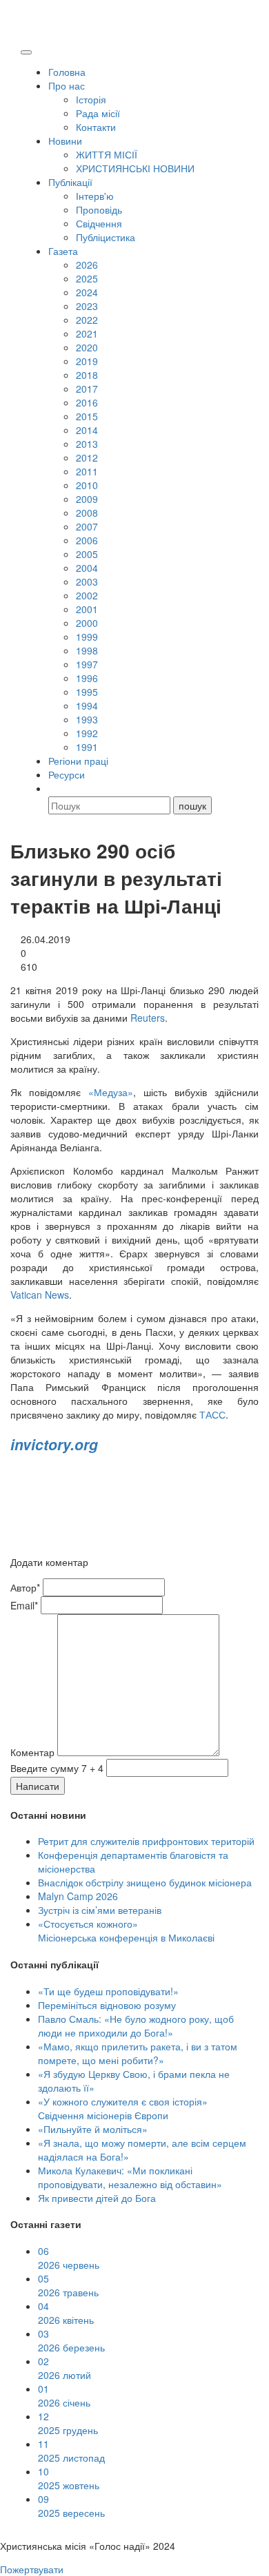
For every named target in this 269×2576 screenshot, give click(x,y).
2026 (87, 265)
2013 (87, 444)
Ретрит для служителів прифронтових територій (146, 1841)
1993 (87, 719)
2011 (87, 471)
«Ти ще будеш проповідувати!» (108, 1991)
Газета (63, 251)
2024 (87, 292)
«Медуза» (111, 1092)
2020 (87, 347)
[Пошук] (54, 788)
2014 (87, 430)
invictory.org (54, 1444)
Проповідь (99, 209)
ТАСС (212, 1414)
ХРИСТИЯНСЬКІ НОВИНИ (135, 168)
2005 (87, 554)
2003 (87, 581)
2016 (87, 402)
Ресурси (67, 774)
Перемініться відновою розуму (107, 2005)
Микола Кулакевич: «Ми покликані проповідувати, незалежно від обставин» (130, 2177)
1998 (87, 650)
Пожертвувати (32, 2569)
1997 (87, 664)
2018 (87, 375)
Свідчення (99, 223)
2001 (87, 609)
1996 (87, 678)
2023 (87, 306)
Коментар (32, 1752)
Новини (65, 141)
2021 (87, 333)
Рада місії (98, 113)
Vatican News (40, 1295)
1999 (87, 637)
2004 (87, 568)
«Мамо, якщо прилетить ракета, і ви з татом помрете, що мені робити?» (138, 2053)
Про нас (67, 85)
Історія (91, 99)
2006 (87, 540)
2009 (87, 499)
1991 (87, 747)
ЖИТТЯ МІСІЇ (107, 154)
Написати (38, 1786)
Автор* (25, 1587)
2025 (87, 278)
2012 (87, 457)
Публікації (70, 182)
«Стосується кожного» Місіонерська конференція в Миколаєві (126, 1930)
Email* (24, 1605)
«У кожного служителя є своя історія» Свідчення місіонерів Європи (123, 2108)
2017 (87, 389)
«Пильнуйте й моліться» (93, 2129)
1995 (87, 692)
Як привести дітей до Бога (97, 2198)
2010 (87, 485)
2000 (87, 623)
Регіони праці (78, 761)
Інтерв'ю (95, 196)
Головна (67, 72)
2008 (87, 513)
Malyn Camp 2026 (78, 1896)
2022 (87, 320)
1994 (87, 705)
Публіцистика (106, 237)
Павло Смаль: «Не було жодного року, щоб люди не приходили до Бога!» (136, 2026)
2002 (87, 595)
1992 (87, 733)
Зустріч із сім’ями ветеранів (100, 1910)
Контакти (96, 127)
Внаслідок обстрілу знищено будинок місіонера (145, 1882)
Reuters (148, 1018)
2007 (87, 526)
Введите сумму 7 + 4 (57, 1768)
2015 (87, 416)
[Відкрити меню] (26, 52)
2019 (87, 361)
